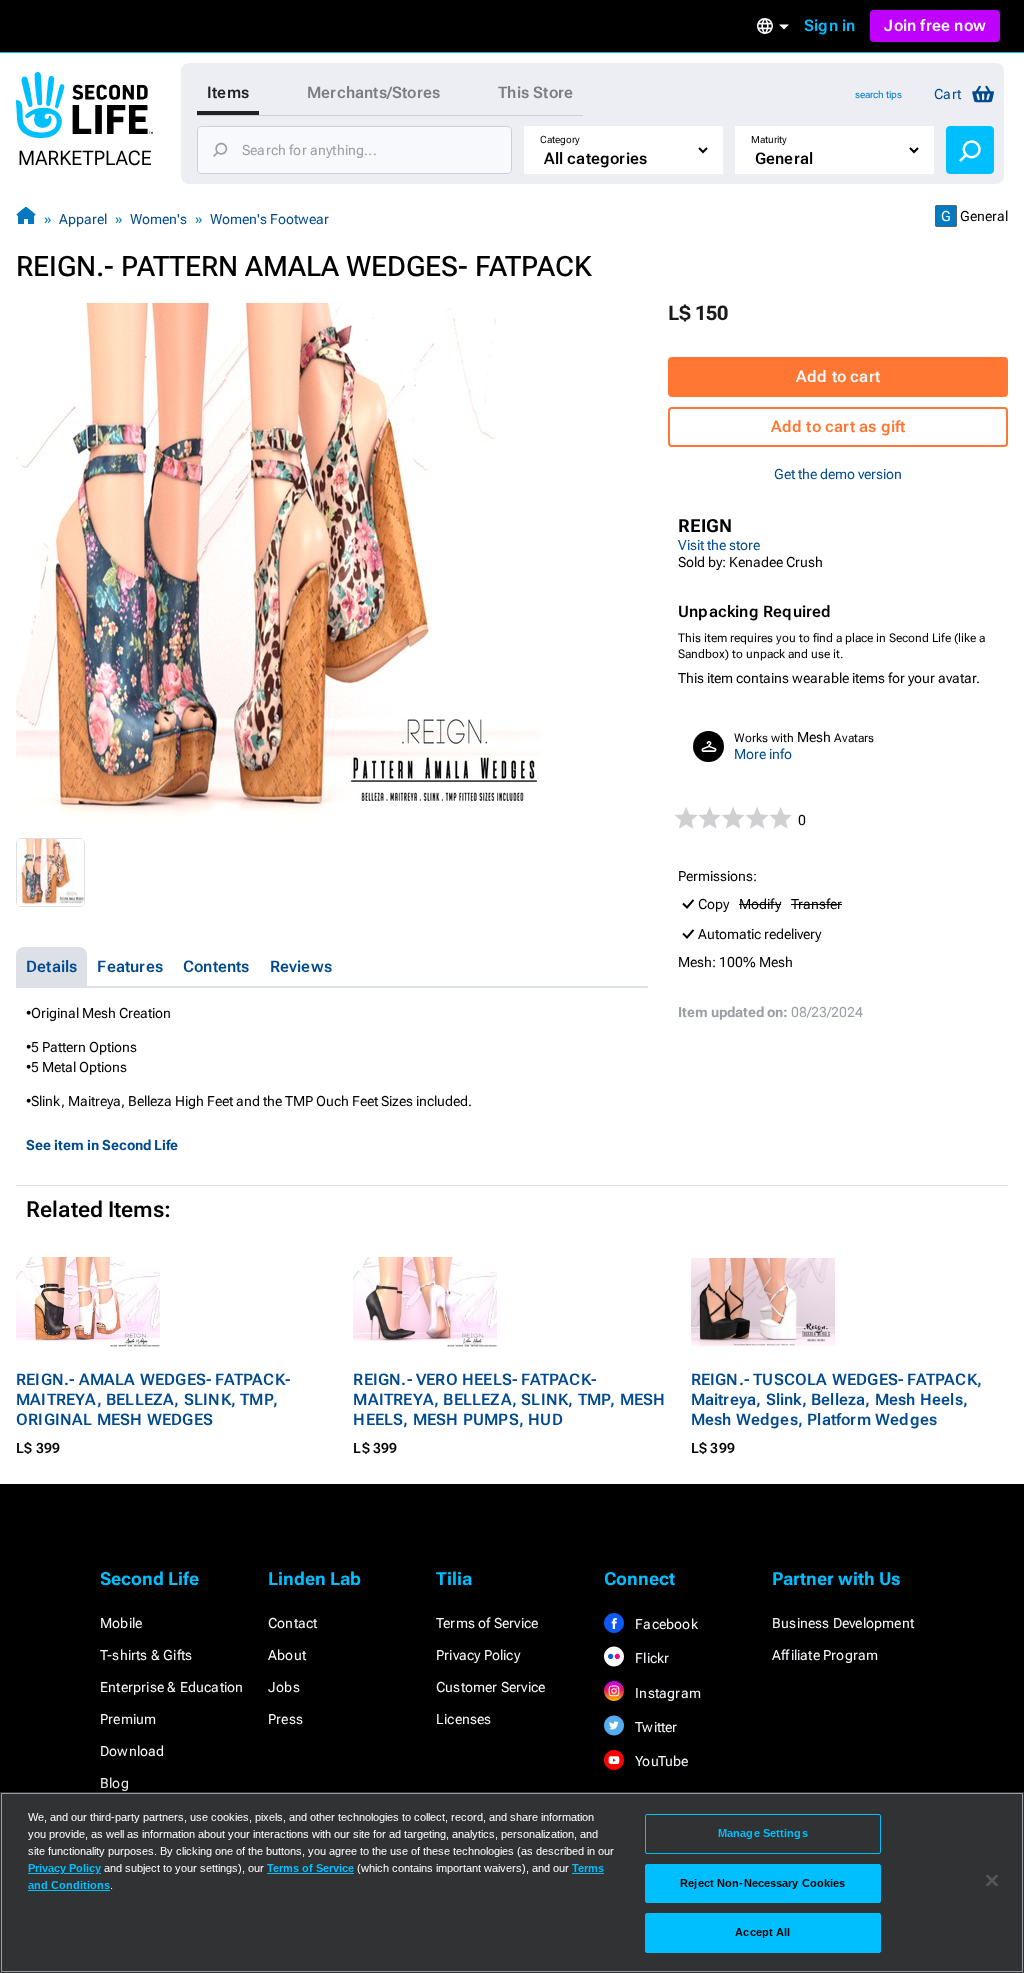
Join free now (935, 25)
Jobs (284, 1687)
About (287, 1655)
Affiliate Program (825, 1655)
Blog (114, 1783)
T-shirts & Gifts (146, 1655)
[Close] (992, 1881)
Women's (158, 219)
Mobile (121, 1623)
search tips (878, 94)
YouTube (660, 1761)
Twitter (655, 1727)
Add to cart (838, 376)
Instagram (666, 1693)
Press (285, 1719)
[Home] (26, 218)
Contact (292, 1623)
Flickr (650, 1658)
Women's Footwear (269, 219)
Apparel (83, 219)
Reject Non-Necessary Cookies (762, 1883)
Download (132, 1751)
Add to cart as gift (838, 426)
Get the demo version (838, 474)
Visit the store (719, 545)
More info (763, 754)
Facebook (665, 1624)
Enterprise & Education (171, 1687)
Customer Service (490, 1687)
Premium (128, 1719)
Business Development (843, 1623)
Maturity (769, 139)
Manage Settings (763, 1833)
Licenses (464, 1719)
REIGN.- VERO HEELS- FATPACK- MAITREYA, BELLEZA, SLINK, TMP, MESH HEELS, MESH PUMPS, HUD (509, 1399)
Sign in (829, 25)
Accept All (762, 1932)
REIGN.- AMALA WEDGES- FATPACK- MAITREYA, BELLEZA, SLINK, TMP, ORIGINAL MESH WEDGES (153, 1399)
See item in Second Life (102, 1145)
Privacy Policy (478, 1655)
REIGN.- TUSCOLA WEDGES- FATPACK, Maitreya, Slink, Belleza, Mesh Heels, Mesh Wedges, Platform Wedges (836, 1399)
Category (560, 139)
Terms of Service (487, 1623)
